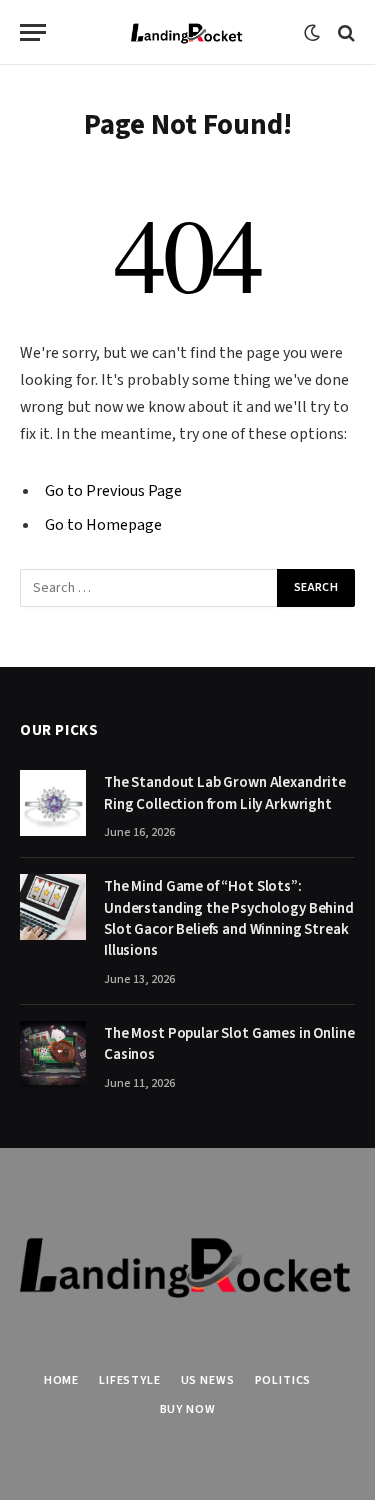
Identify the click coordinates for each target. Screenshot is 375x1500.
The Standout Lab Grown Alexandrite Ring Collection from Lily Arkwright (225, 793)
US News (208, 1380)
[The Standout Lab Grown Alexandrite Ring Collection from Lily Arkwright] (53, 803)
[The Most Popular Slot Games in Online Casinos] (53, 1054)
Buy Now (188, 1409)
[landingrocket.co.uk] (187, 32)
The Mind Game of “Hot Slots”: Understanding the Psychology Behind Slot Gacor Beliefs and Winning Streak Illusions (229, 918)
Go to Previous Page (113, 491)
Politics (283, 1380)
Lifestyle (130, 1380)
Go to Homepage (103, 525)
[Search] (344, 32)
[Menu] (33, 32)
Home (61, 1380)
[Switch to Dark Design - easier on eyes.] (312, 33)
